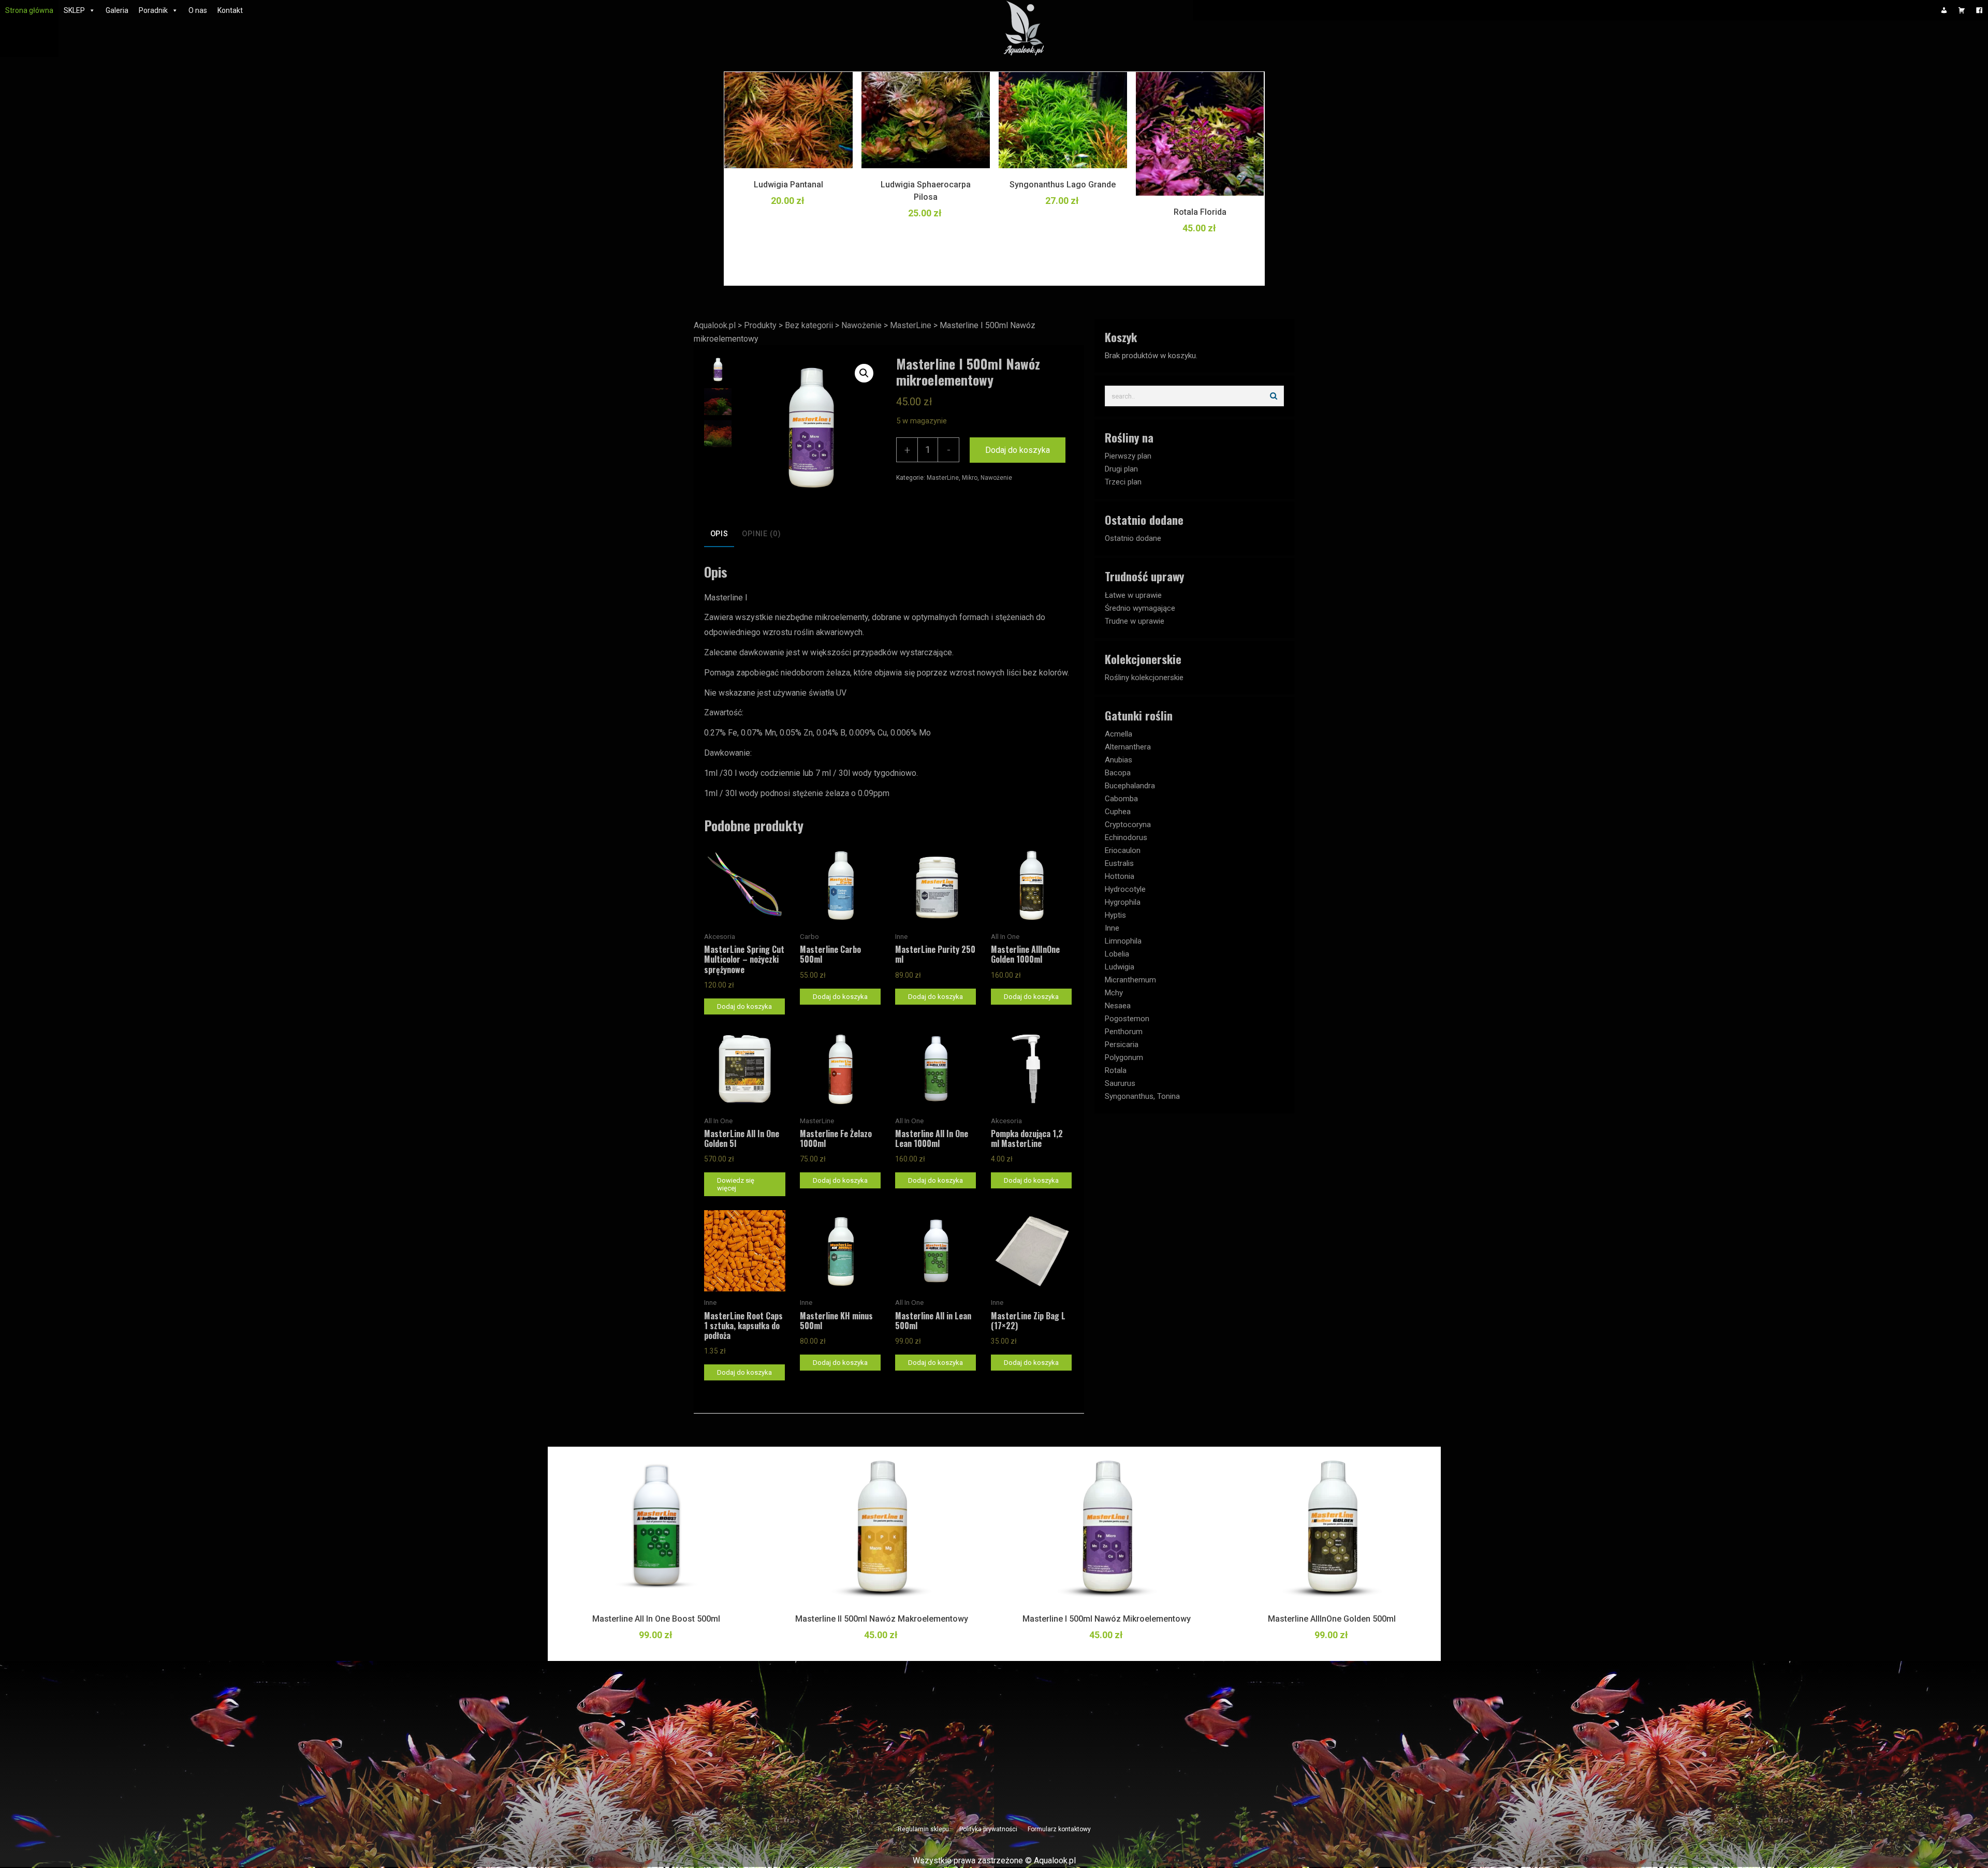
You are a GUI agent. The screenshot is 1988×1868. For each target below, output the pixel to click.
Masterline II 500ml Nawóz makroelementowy (882, 1619)
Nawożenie (996, 478)
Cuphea (1118, 812)
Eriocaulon (1123, 850)
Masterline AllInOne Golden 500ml (1332, 1619)
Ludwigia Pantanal (788, 185)
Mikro (970, 478)
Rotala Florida (1200, 212)
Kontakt (230, 10)
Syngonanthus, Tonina (1142, 1096)
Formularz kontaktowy (1059, 1829)
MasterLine (943, 478)
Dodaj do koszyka (1018, 450)
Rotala (1116, 1070)
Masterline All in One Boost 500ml (656, 1619)
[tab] (719, 535)
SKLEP (74, 10)
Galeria (117, 10)
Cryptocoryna (1128, 825)
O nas (198, 10)
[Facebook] (1979, 10)
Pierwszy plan (1128, 456)
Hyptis (1115, 915)
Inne (1112, 928)
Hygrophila (1123, 902)
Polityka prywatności (988, 1829)
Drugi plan (1121, 469)
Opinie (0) (761, 534)
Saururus (1120, 1083)
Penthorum (1124, 1032)
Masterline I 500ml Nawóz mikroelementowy (1107, 1619)
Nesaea (1118, 1006)
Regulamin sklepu (923, 1829)
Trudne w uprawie (1135, 621)
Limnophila (1123, 941)
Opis (719, 534)
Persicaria (1122, 1045)
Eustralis (1119, 863)
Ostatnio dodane (1133, 538)
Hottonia (1120, 876)
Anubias (1119, 760)
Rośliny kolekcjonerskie (1144, 678)
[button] (864, 373)
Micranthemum (1130, 980)
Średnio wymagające (1140, 608)
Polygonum (1124, 1057)
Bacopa (1118, 773)
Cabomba (1121, 799)
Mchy (1114, 993)
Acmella (1119, 734)
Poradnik (153, 10)
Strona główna (29, 10)
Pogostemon (1127, 1019)
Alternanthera (1128, 747)
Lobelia (1117, 954)
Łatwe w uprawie (1133, 595)
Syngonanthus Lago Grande (1063, 185)
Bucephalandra (1130, 786)
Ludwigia (1120, 967)
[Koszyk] (1962, 10)
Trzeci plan (1123, 482)
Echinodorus (1126, 837)
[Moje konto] (1944, 10)
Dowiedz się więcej (736, 1184)
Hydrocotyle (1125, 889)
